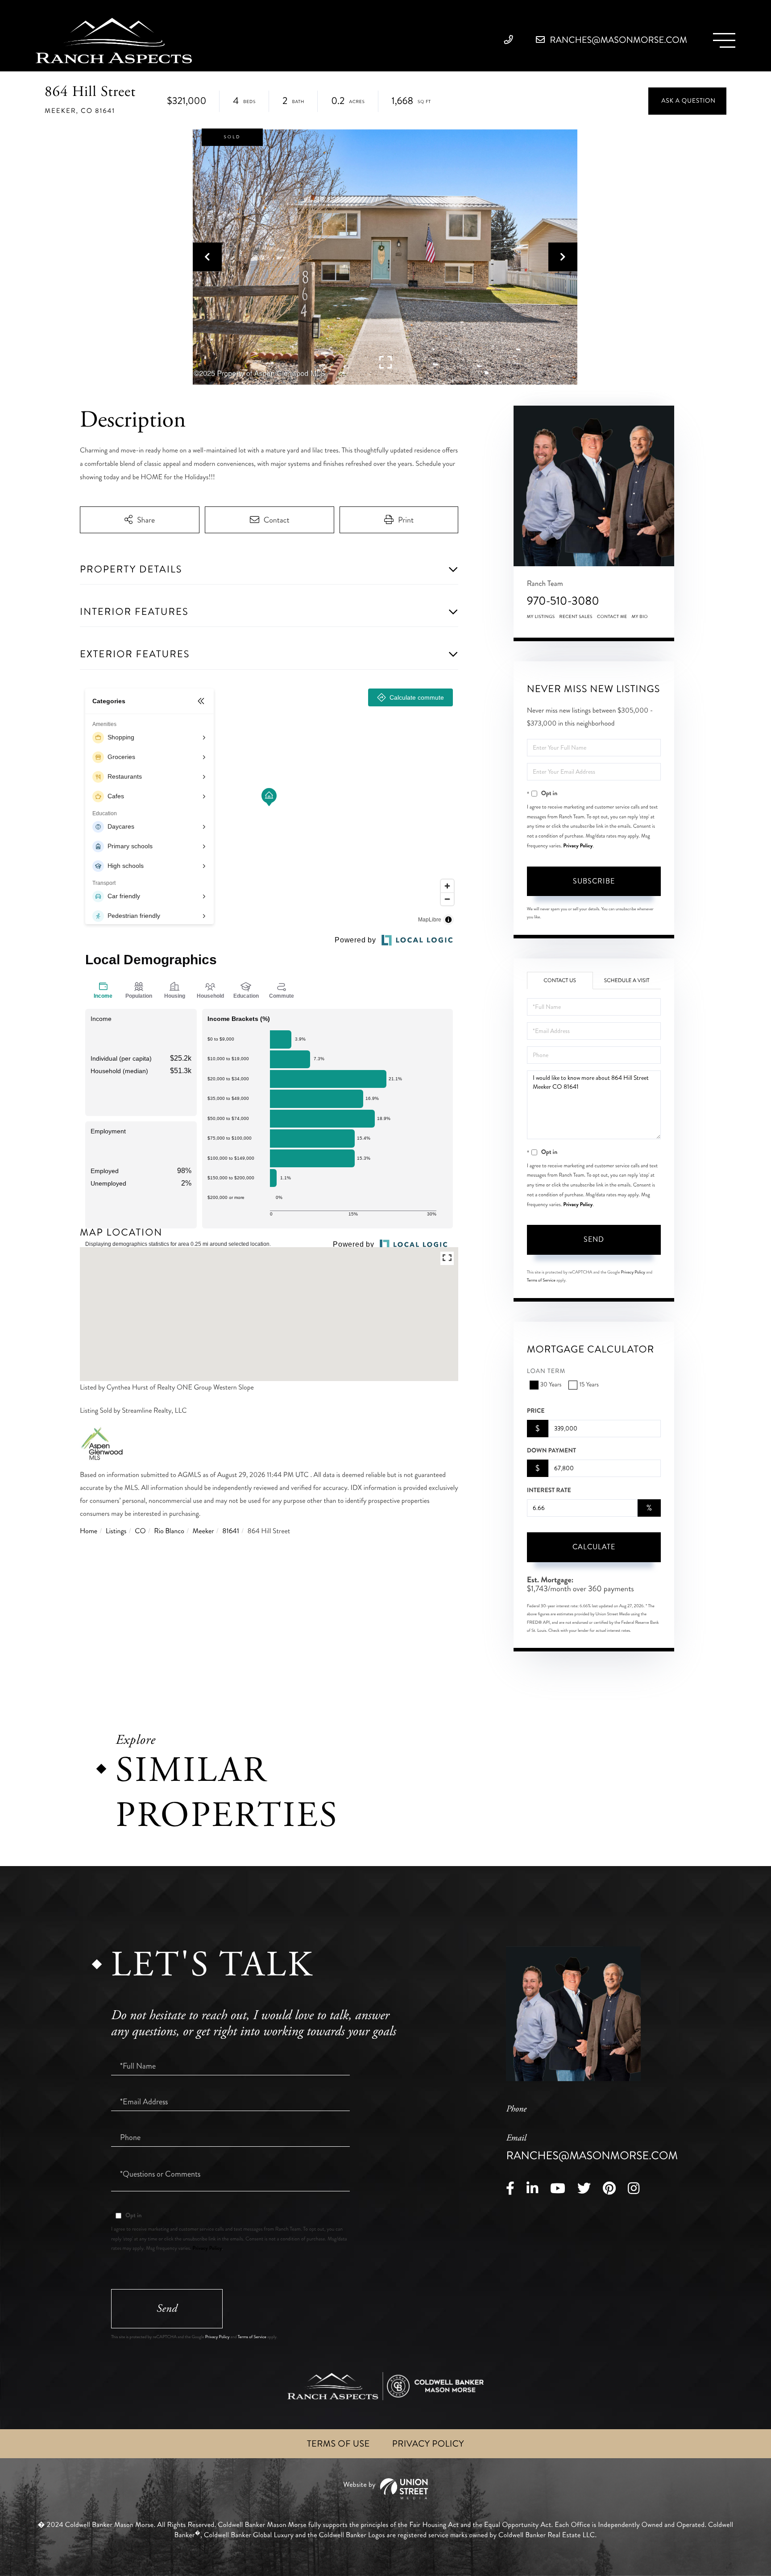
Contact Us (560, 981)
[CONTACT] (687, 101)
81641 (231, 1531)
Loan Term (546, 1371)
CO (140, 1531)
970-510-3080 (563, 601)
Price (536, 1411)
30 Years (551, 1385)
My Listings (541, 617)
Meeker (203, 1531)
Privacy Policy (578, 846)
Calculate (594, 1547)
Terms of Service (541, 1280)
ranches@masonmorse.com (618, 40)
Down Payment (551, 1451)
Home (89, 1531)
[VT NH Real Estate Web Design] (385, 2489)
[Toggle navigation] (724, 40)
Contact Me (612, 617)
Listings (116, 1531)
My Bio (640, 617)
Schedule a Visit (627, 981)
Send (594, 1239)
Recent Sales (576, 617)
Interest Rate (549, 1490)
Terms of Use (338, 2444)
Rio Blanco (169, 1531)
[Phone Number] (511, 40)
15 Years (589, 1385)
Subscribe (594, 881)
